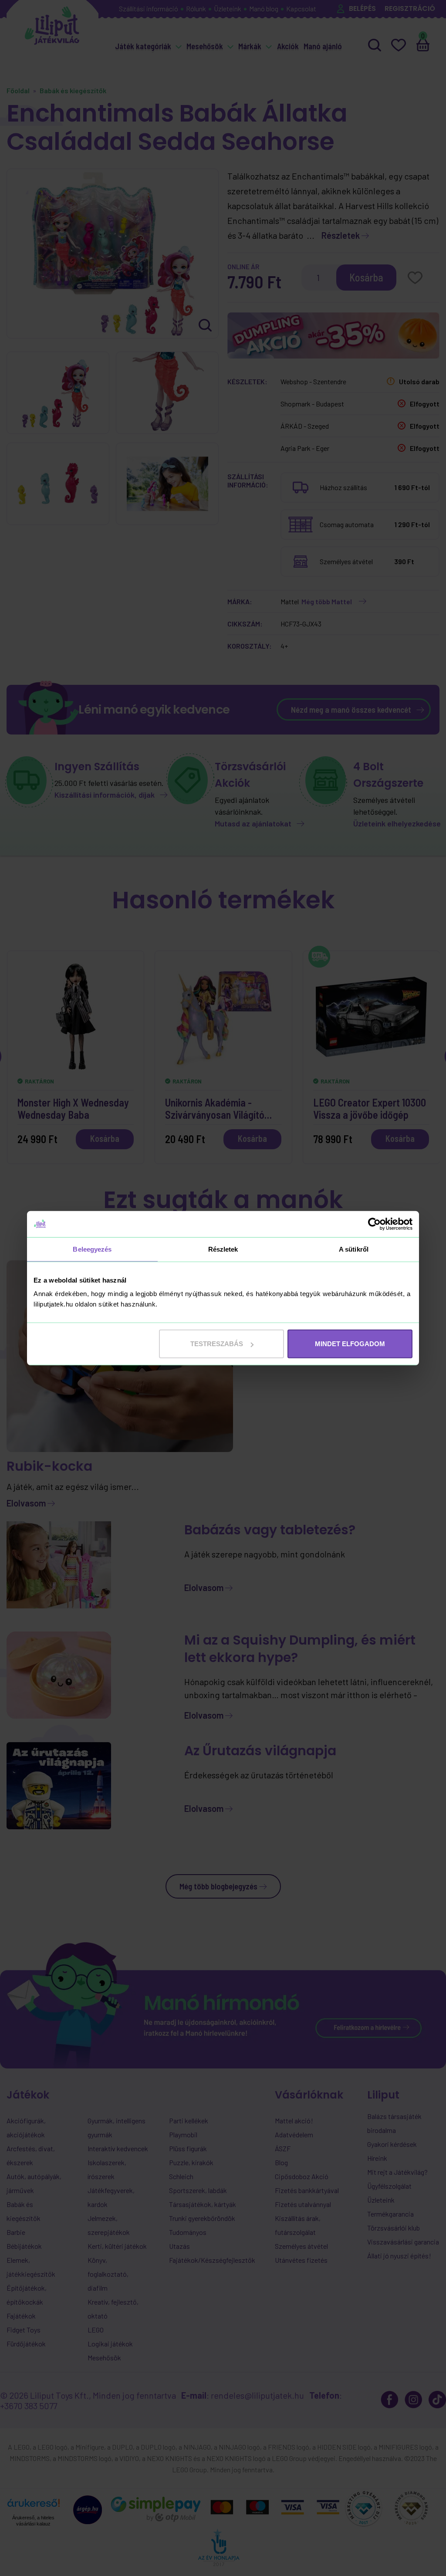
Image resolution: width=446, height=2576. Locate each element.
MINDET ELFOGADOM (350, 1344)
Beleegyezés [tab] (92, 1249)
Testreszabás (217, 1344)
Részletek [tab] (223, 1249)
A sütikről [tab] (354, 1249)
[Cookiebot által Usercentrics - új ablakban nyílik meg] (374, 1224)
